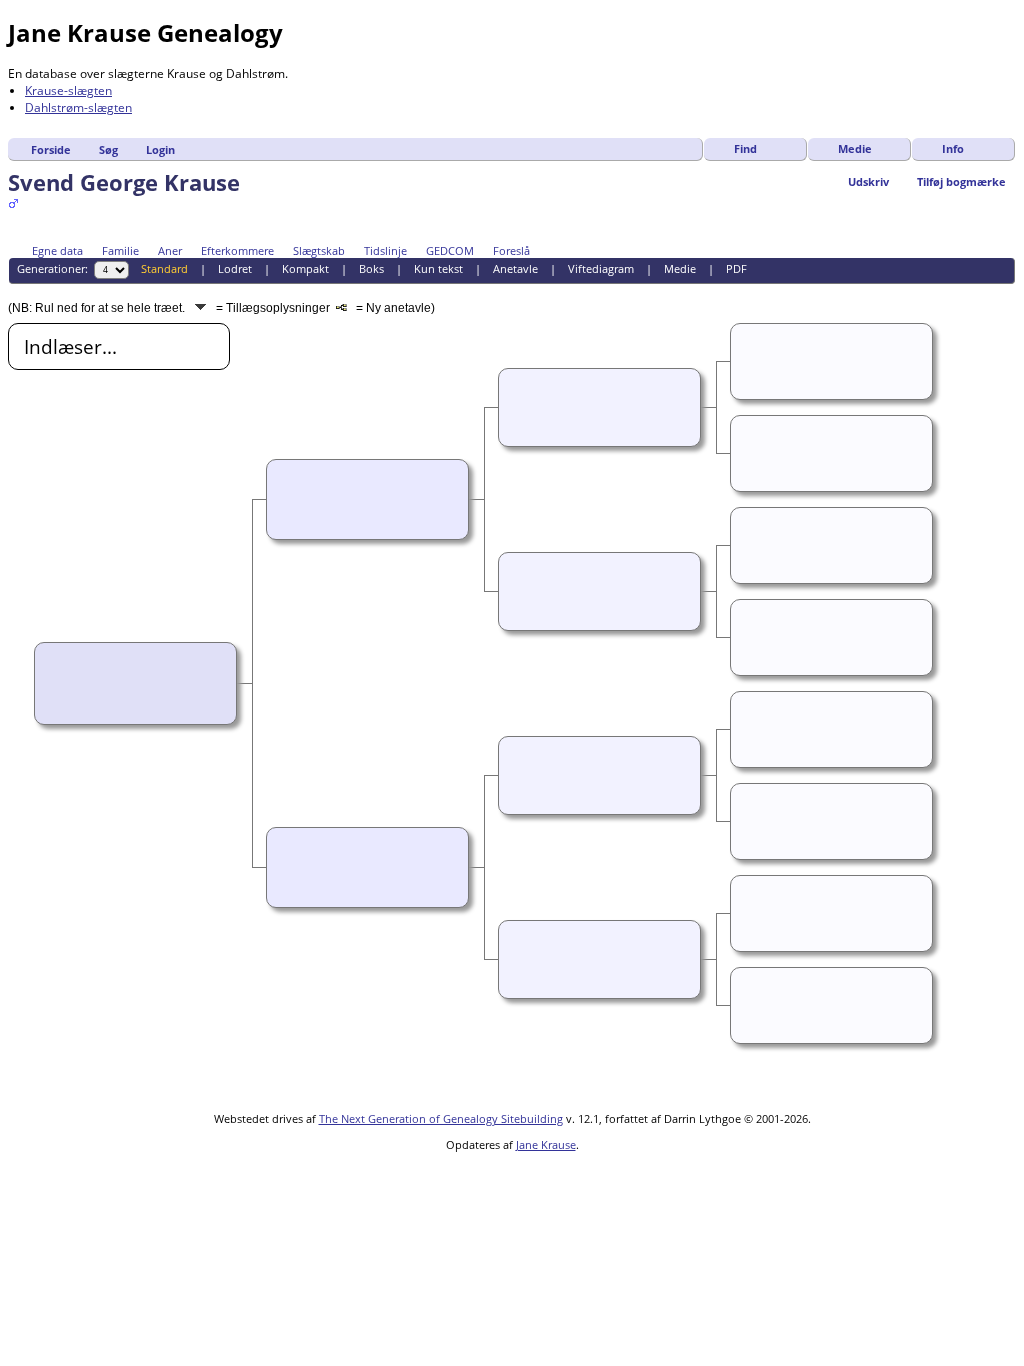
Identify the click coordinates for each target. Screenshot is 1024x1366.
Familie (120, 250)
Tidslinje (385, 250)
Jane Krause (546, 1144)
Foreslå (511, 250)
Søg (108, 149)
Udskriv (868, 181)
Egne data (57, 250)
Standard (164, 268)
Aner (170, 250)
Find (745, 148)
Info (953, 148)
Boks (371, 268)
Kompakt (305, 268)
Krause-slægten (68, 90)
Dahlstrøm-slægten (78, 107)
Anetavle (515, 268)
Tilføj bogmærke (961, 181)
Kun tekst (438, 268)
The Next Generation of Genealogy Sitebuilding (441, 1118)
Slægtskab (319, 250)
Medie (855, 148)
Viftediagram (601, 268)
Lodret (235, 268)
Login (160, 149)
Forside (51, 149)
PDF (736, 268)
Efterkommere (237, 250)
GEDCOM (450, 250)
